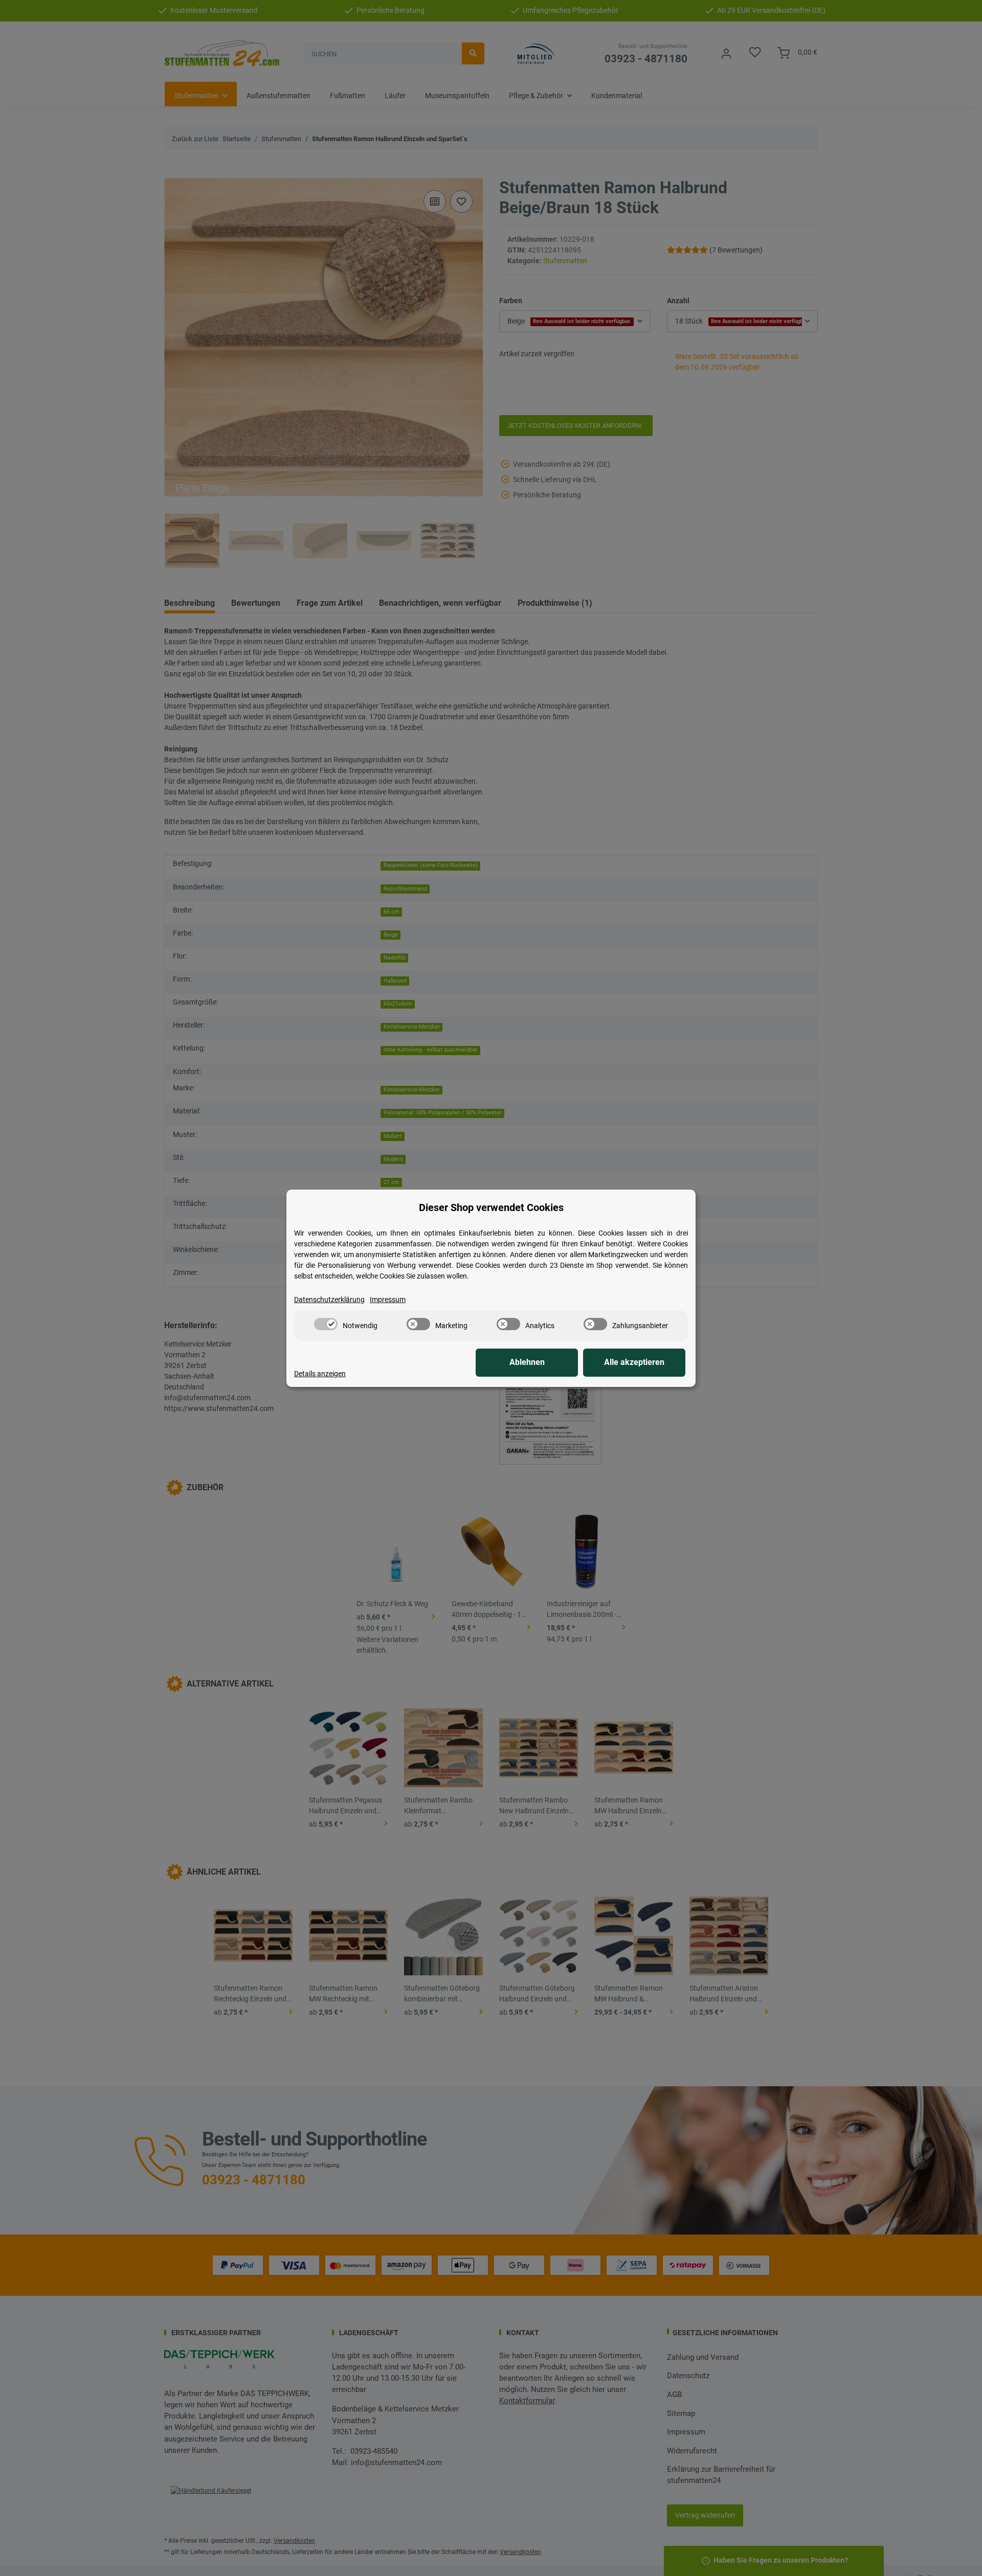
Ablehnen (527, 1362)
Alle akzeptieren (634, 1362)
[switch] (326, 1324)
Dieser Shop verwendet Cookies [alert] (491, 1207)
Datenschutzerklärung (329, 1300)
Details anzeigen (320, 1374)
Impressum (388, 1300)
